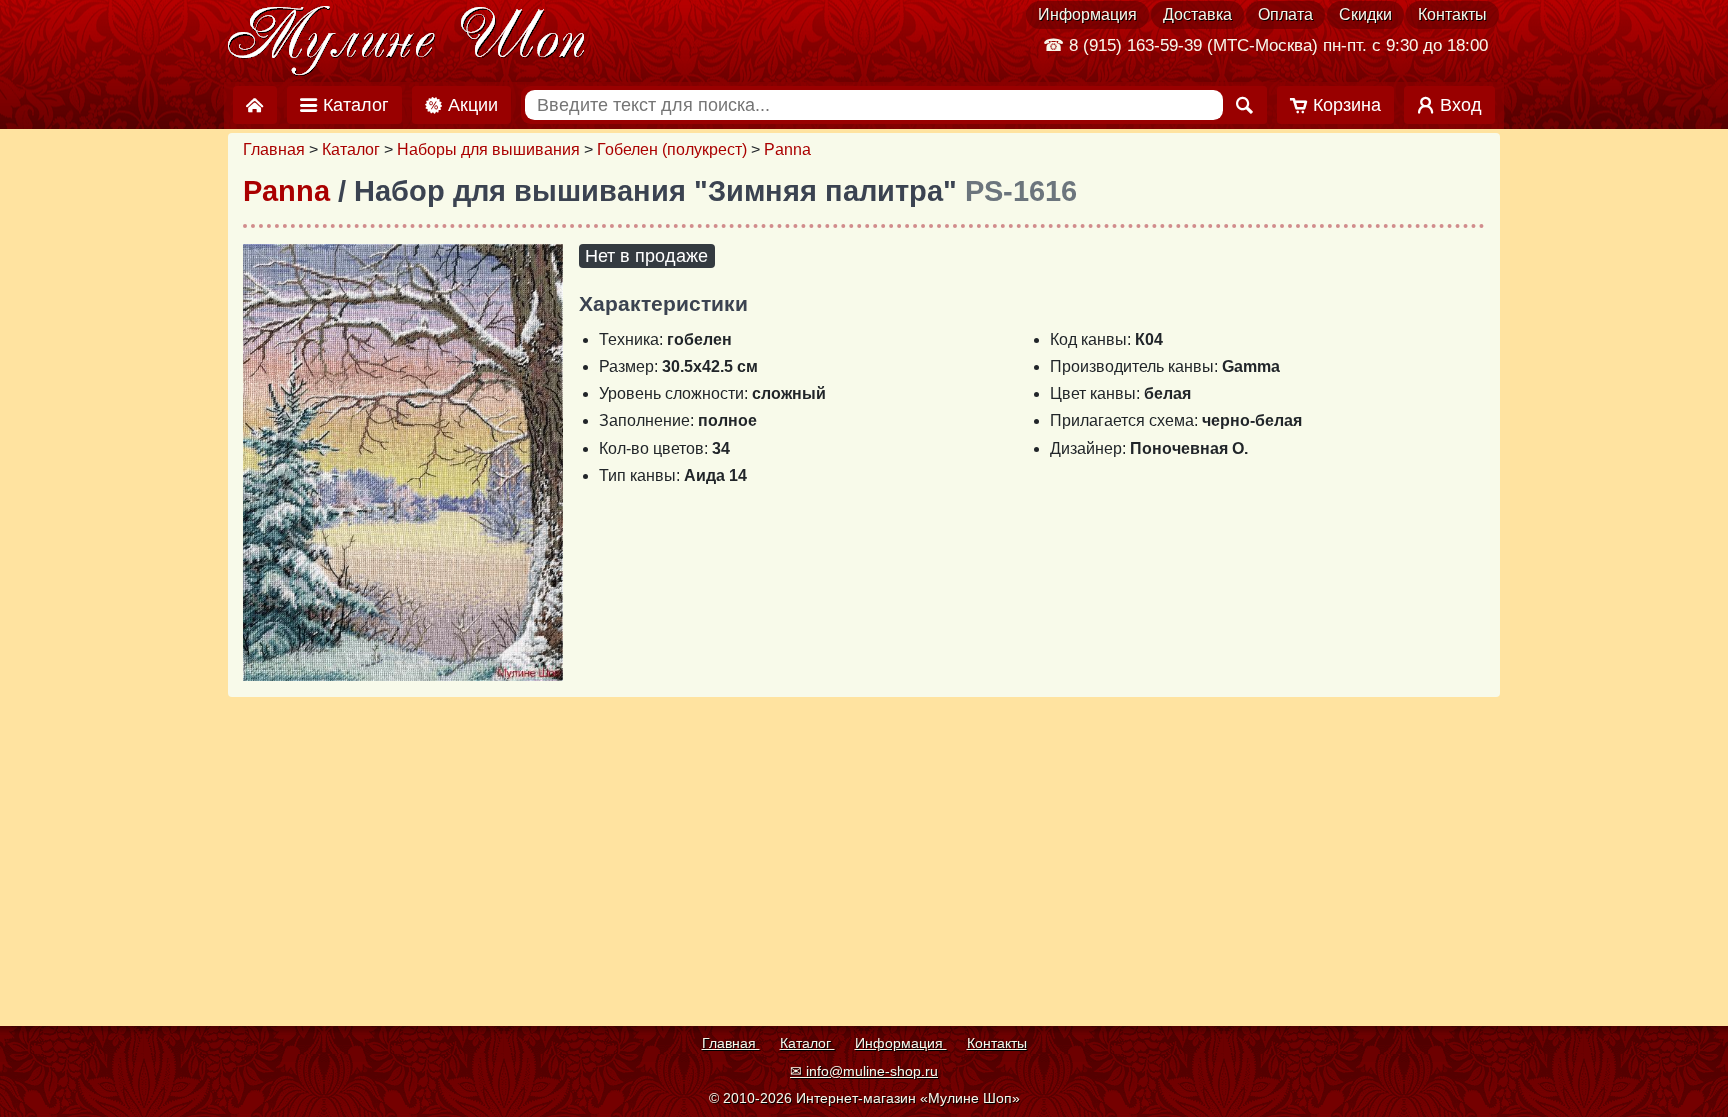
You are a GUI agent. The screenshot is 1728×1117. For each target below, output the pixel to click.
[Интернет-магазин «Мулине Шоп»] (407, 42)
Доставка (1197, 14)
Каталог (351, 149)
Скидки (1365, 14)
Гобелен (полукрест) (672, 149)
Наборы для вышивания (488, 149)
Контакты (1452, 14)
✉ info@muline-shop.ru (864, 1071)
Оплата (1285, 14)
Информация (1087, 14)
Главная (274, 149)
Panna (787, 149)
